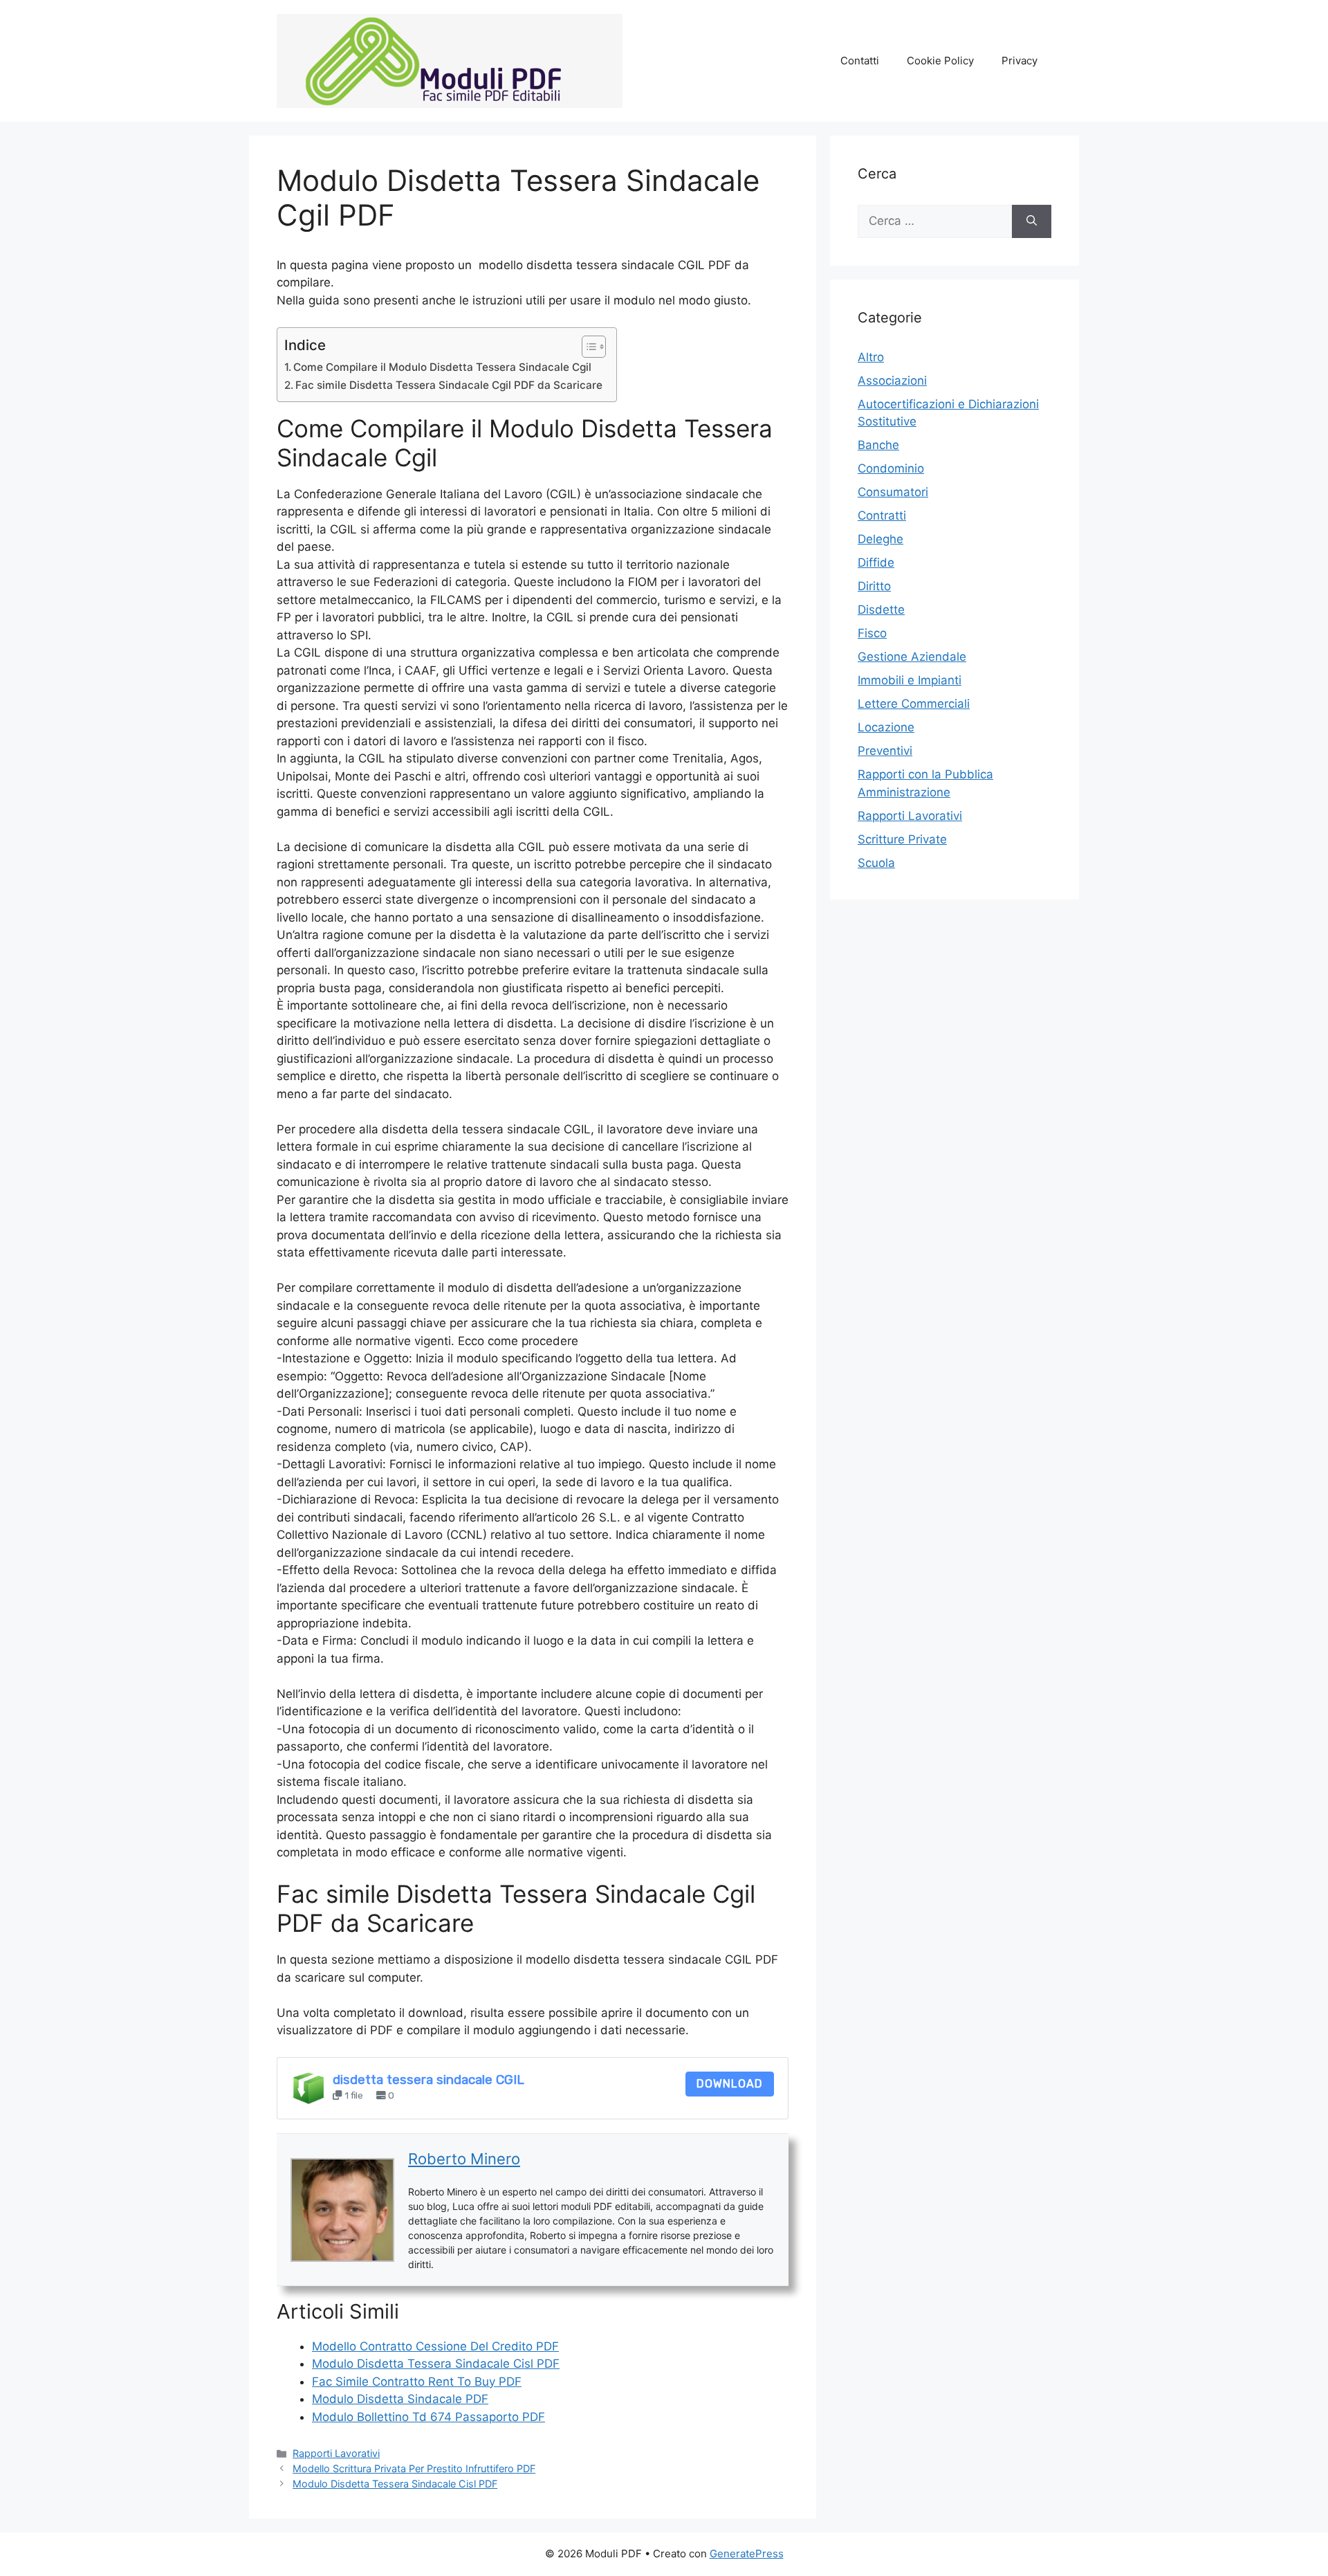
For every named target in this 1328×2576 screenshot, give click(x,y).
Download (730, 2084)
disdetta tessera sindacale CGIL (428, 2080)
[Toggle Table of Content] (587, 347)
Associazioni (892, 381)
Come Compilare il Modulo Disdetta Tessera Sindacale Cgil (442, 367)
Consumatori (893, 492)
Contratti (882, 515)
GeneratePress (747, 2554)
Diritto (874, 586)
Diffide (876, 563)
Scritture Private (902, 839)
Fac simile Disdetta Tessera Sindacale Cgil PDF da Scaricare (449, 385)
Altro (871, 357)
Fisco (872, 633)
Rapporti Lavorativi (336, 2453)
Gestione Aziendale (912, 657)
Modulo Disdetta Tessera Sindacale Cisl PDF (395, 2484)
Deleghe (880, 539)
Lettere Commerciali (914, 704)
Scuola (876, 863)
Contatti (860, 61)
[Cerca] (1032, 221)
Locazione (886, 727)
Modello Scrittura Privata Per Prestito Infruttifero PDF (414, 2468)
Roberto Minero (464, 2159)
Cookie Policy (940, 61)
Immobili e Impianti (910, 680)
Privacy (1020, 61)
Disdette (881, 610)
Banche (878, 445)
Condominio (891, 468)
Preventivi (885, 751)
